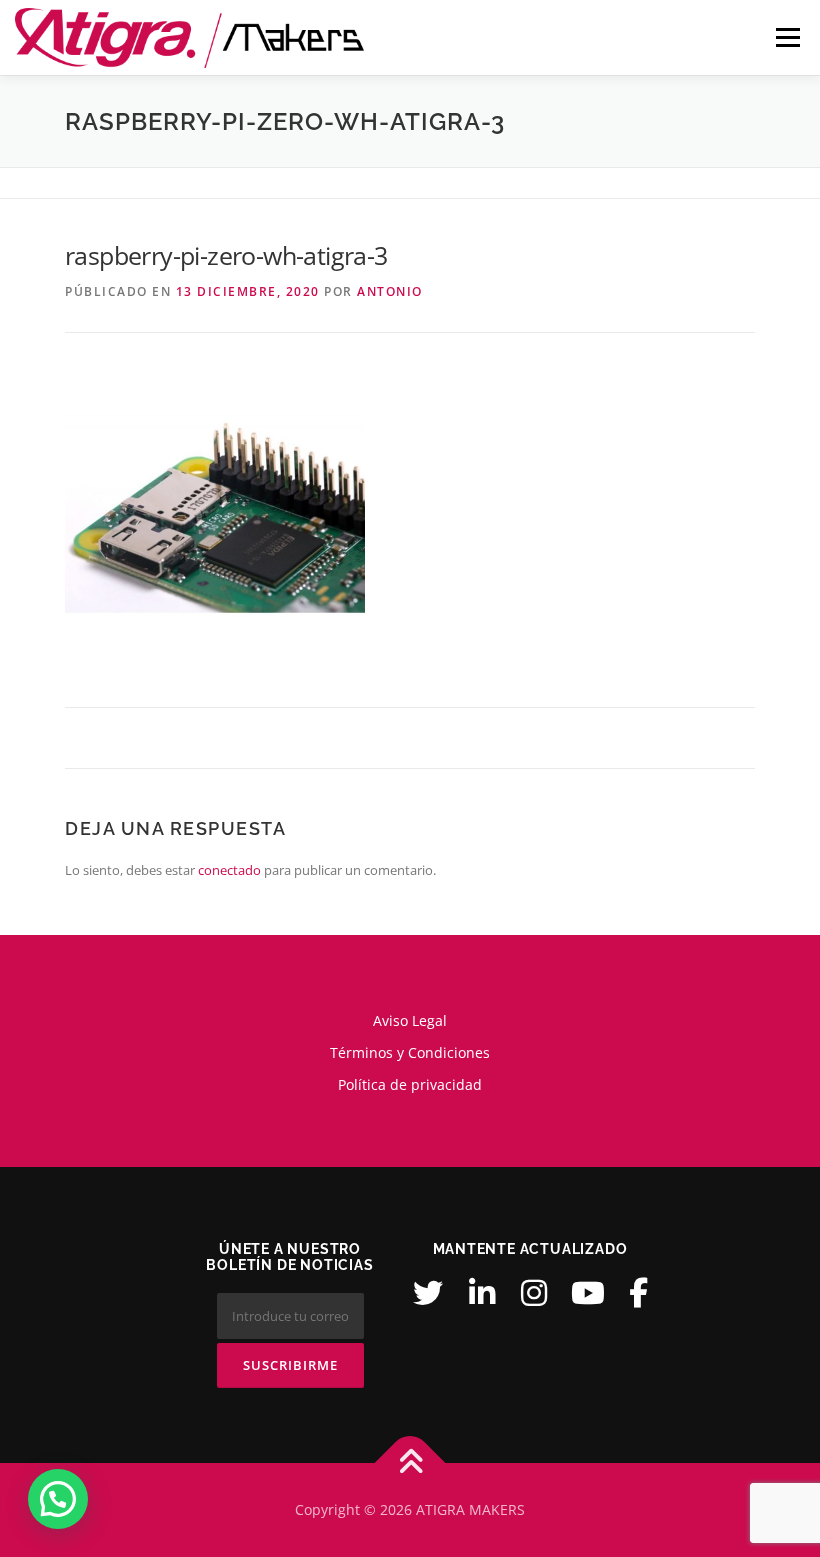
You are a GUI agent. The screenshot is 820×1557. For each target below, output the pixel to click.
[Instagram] (534, 1293)
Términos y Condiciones (410, 1052)
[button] (58, 1499)
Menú (787, 37)
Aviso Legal (410, 1020)
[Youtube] (588, 1293)
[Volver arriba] (410, 1463)
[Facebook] (638, 1293)
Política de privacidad (410, 1084)
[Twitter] (428, 1293)
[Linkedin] (482, 1293)
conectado (229, 870)
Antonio (390, 291)
